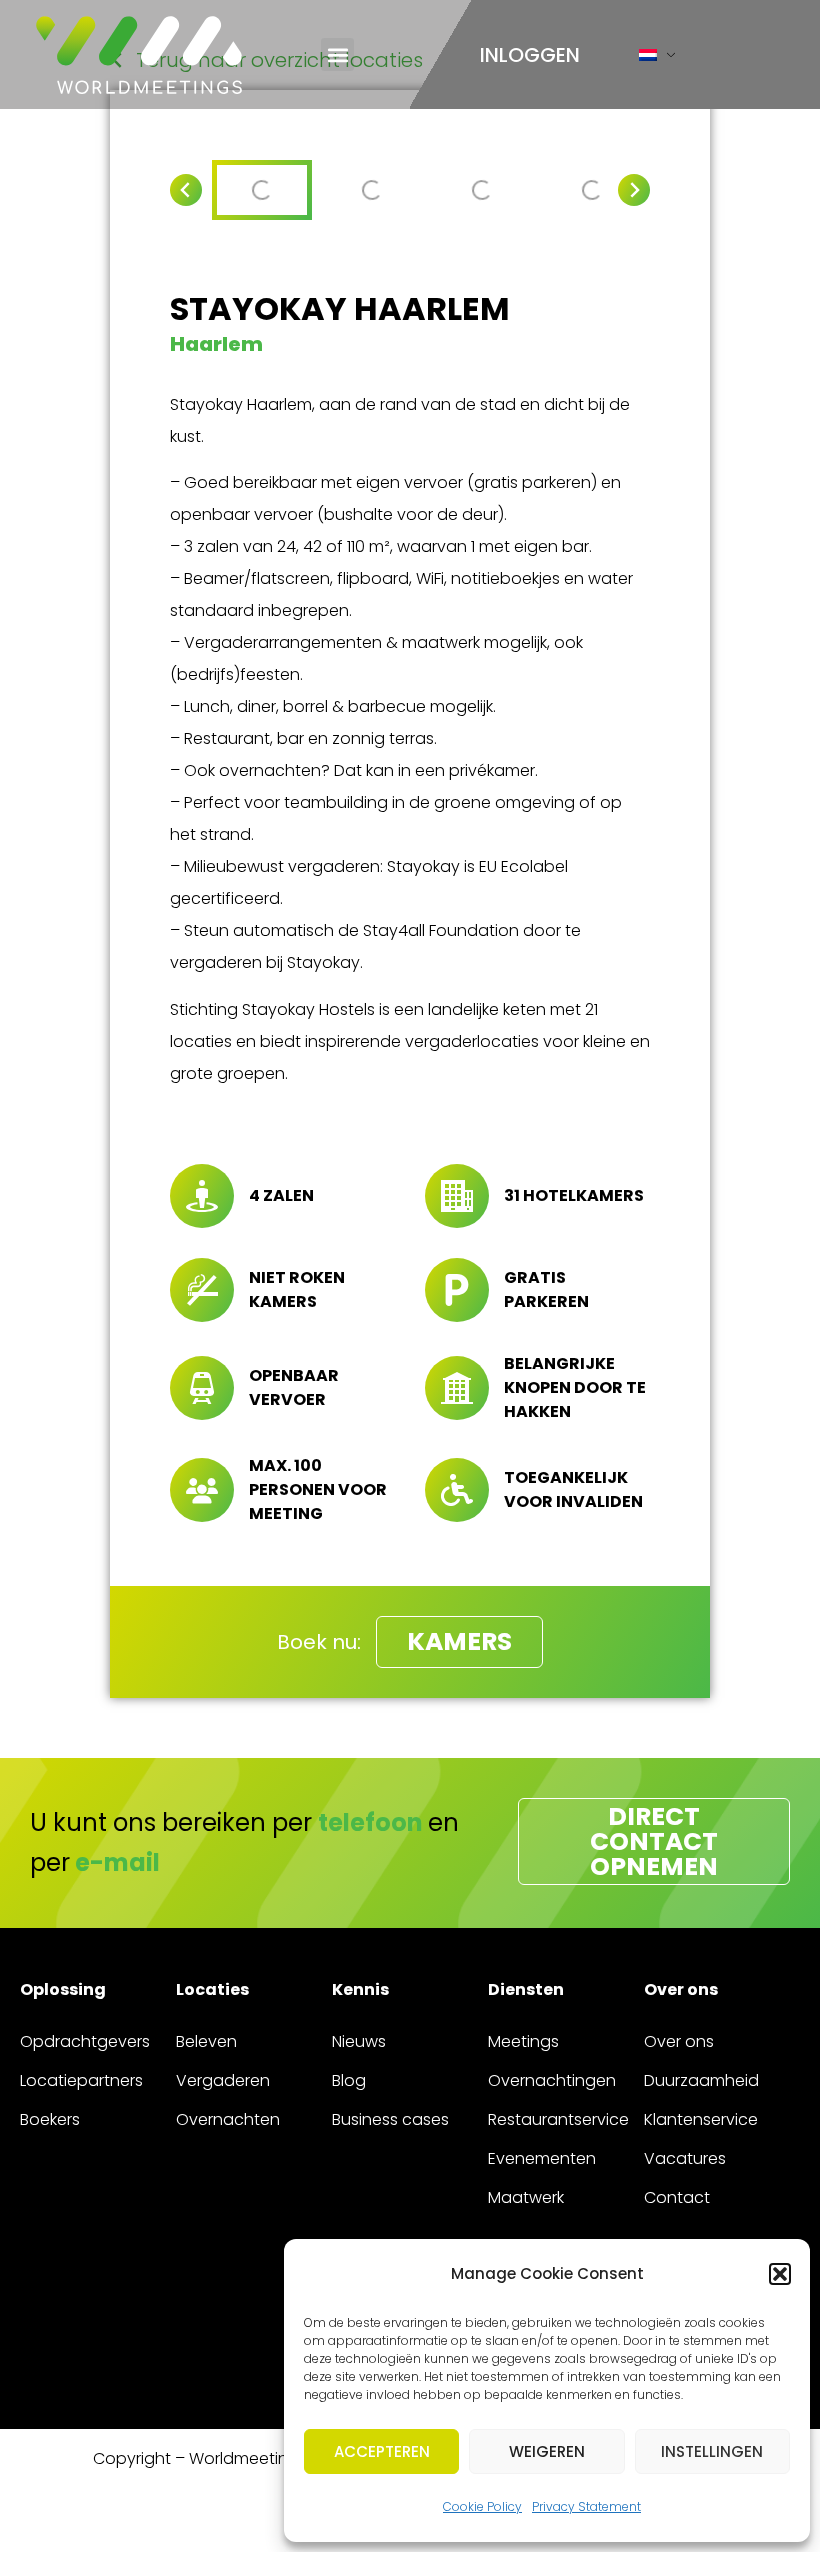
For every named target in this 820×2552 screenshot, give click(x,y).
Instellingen (712, 2451)
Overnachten (228, 2119)
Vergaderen (223, 2080)
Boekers (50, 2119)
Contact (677, 2197)
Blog (349, 2080)
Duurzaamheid (701, 2080)
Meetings (523, 2041)
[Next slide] (634, 190)
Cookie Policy (482, 2506)
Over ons (679, 2041)
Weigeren (547, 2451)
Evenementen (542, 2158)
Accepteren (382, 2451)
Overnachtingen (552, 2080)
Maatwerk (526, 2197)
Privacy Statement (586, 2506)
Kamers (459, 1641)
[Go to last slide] (186, 190)
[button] (780, 2274)
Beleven (206, 2041)
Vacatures (685, 2158)
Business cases (390, 2119)
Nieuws (359, 2041)
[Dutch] (648, 59)
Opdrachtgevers (85, 2041)
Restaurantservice (558, 2119)
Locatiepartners (81, 2080)
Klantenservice (701, 2119)
